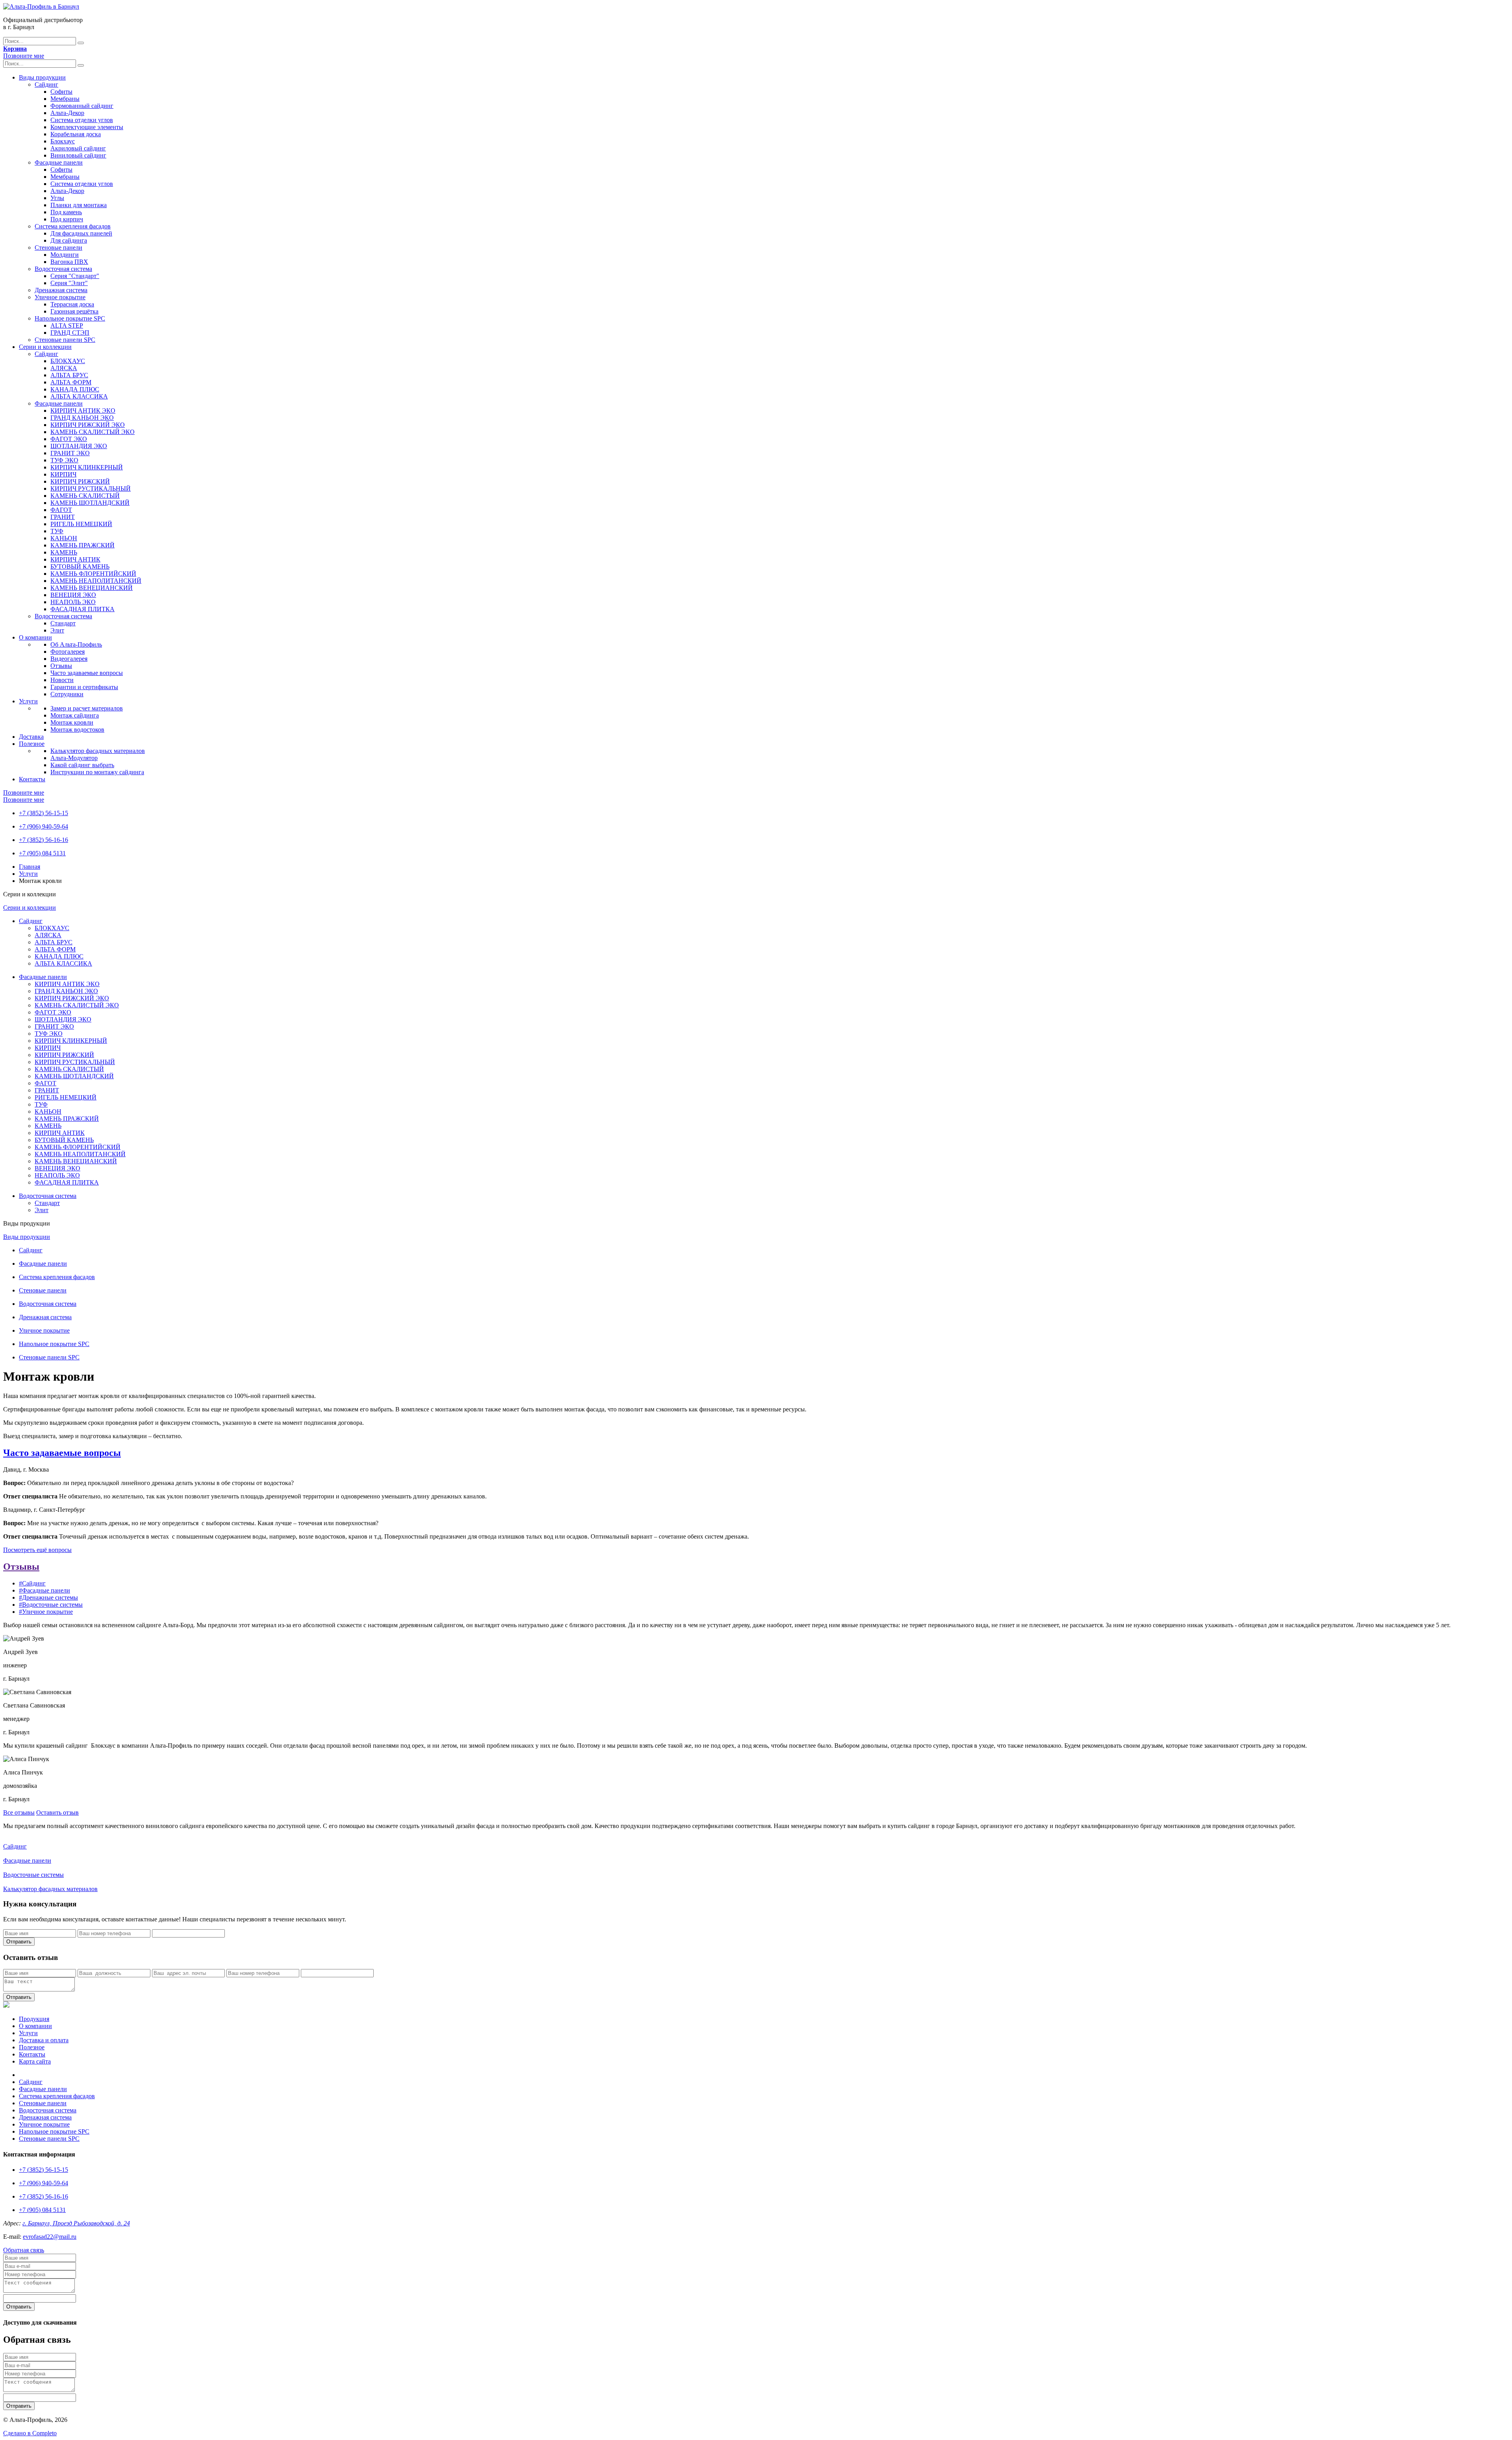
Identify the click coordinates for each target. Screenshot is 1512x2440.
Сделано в (30, 2433)
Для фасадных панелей (81, 233)
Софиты (61, 92)
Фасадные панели (59, 162)
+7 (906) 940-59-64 (44, 826)
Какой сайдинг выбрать (82, 765)
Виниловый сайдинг (78, 155)
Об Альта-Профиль (76, 644)
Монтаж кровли (72, 722)
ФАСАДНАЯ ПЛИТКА (82, 609)
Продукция (34, 2019)
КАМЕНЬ (64, 552)
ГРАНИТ (63, 517)
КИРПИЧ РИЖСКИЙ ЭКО (88, 425)
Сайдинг (46, 84)
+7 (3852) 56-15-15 (44, 813)
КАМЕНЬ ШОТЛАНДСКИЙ (90, 503)
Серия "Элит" (69, 283)
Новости (62, 680)
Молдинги (65, 255)
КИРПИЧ (63, 474)
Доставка (31, 737)
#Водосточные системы (51, 1605)
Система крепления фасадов (73, 226)
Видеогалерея (69, 659)
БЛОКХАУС (68, 361)
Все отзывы (19, 1812)
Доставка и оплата (44, 2040)
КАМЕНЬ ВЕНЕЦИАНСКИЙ (92, 588)
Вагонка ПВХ (69, 262)
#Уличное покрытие (46, 1612)
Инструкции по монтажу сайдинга (97, 772)
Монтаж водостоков (77, 730)
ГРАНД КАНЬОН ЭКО (82, 418)
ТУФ (57, 531)
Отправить (19, 1942)
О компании (35, 637)
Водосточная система (63, 269)
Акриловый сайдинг (78, 148)
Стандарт (63, 623)
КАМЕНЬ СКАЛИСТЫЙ (85, 496)
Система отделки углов (82, 120)
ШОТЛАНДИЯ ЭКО (79, 446)
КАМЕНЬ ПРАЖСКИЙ (82, 545)
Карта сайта (35, 2061)
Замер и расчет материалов (87, 708)
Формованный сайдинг (82, 106)
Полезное (32, 744)
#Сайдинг (32, 1583)
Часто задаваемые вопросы (87, 673)
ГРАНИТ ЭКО (70, 453)
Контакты (32, 779)
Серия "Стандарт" (75, 276)
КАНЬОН (64, 538)
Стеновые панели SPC (65, 340)
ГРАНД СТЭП (70, 333)
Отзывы (61, 666)
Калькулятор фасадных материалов (98, 751)
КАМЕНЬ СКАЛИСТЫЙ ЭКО (93, 432)
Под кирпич (67, 219)
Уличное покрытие (60, 297)
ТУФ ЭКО (64, 460)
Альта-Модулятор (74, 758)
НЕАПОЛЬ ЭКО (73, 602)
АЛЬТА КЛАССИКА (79, 396)
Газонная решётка (74, 311)
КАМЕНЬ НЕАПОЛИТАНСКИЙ (96, 581)
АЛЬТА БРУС (69, 375)
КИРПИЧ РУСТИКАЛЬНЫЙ (91, 489)
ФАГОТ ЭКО (69, 439)
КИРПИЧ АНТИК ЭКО (83, 411)
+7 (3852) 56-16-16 (44, 840)
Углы (57, 198)
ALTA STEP (67, 325)
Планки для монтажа (79, 205)
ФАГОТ (61, 510)
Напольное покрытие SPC (70, 318)
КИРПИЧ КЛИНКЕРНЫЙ (87, 467)
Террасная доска (72, 304)
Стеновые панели (58, 248)
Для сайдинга (69, 240)
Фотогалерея (68, 652)
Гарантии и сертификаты (84, 687)
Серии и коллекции (45, 347)
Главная (30, 867)
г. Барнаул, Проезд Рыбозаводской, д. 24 (76, 2223)
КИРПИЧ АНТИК (75, 559)
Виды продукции (42, 77)
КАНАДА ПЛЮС (75, 389)
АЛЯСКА (64, 368)
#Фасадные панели (44, 1590)
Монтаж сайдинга (75, 715)
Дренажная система (61, 290)
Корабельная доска (76, 134)
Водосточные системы (33, 1875)
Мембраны (65, 99)
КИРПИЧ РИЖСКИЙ (80, 481)
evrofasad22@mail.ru (50, 2237)
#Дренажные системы (48, 1597)
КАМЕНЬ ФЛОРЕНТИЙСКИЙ (93, 574)
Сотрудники (67, 694)
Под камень (66, 212)
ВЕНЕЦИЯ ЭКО (73, 595)
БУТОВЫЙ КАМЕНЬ (80, 566)
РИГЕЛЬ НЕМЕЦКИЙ (81, 524)
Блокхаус (63, 141)
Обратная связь (24, 2250)
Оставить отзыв (57, 1812)
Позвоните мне (24, 56)
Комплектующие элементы (87, 127)
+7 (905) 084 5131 (42, 853)
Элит (57, 630)
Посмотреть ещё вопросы (37, 1550)
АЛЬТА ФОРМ (71, 382)
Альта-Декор (67, 113)
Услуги (28, 701)
